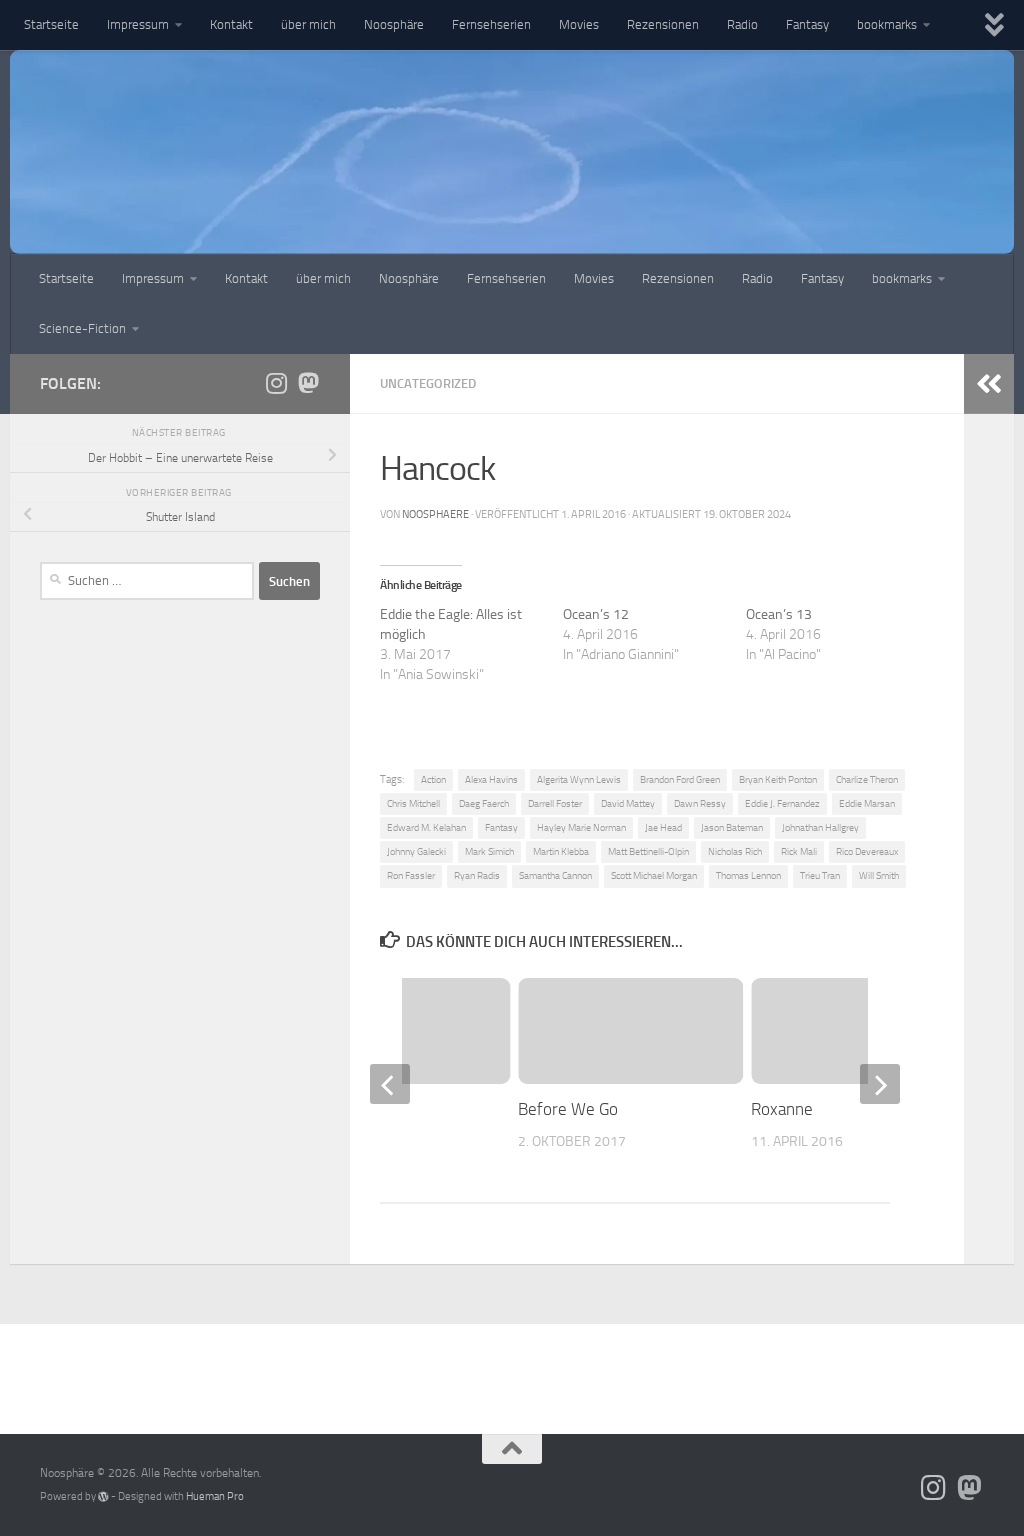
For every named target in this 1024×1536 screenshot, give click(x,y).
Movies (579, 24)
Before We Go (568, 1109)
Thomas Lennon (748, 875)
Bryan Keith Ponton (778, 779)
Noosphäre (394, 24)
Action (433, 779)
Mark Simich (489, 851)
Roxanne (782, 1109)
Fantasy (807, 24)
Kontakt (231, 24)
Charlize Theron (867, 779)
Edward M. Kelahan (426, 827)
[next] (880, 1084)
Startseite (51, 24)
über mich (308, 24)
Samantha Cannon (555, 875)
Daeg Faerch (484, 803)
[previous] (390, 1084)
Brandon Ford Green (680, 779)
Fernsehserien (491, 24)
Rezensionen (663, 24)
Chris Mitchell (413, 803)
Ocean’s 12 (596, 614)
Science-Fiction (82, 328)
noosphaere (435, 514)
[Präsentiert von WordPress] (103, 1496)
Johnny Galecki (416, 851)
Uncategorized (428, 383)
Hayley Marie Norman (581, 827)
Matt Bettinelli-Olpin (648, 851)
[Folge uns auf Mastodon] (308, 383)
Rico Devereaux (867, 851)
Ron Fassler (411, 875)
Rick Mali (799, 851)
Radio (742, 24)
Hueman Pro (215, 1496)
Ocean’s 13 (779, 614)
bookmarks (887, 24)
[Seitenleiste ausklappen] (989, 384)
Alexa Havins (491, 779)
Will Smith (879, 875)
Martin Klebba (561, 851)
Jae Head (663, 827)
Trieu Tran (820, 875)
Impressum (138, 24)
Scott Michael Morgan (654, 875)
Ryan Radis (477, 875)
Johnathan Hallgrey (820, 827)
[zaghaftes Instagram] (276, 383)
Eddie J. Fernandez (782, 803)
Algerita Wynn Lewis (579, 779)
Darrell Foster (555, 803)
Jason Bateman (732, 827)
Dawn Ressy (700, 803)
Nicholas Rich (735, 851)
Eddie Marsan (867, 803)
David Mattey (628, 803)
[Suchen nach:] (147, 581)
